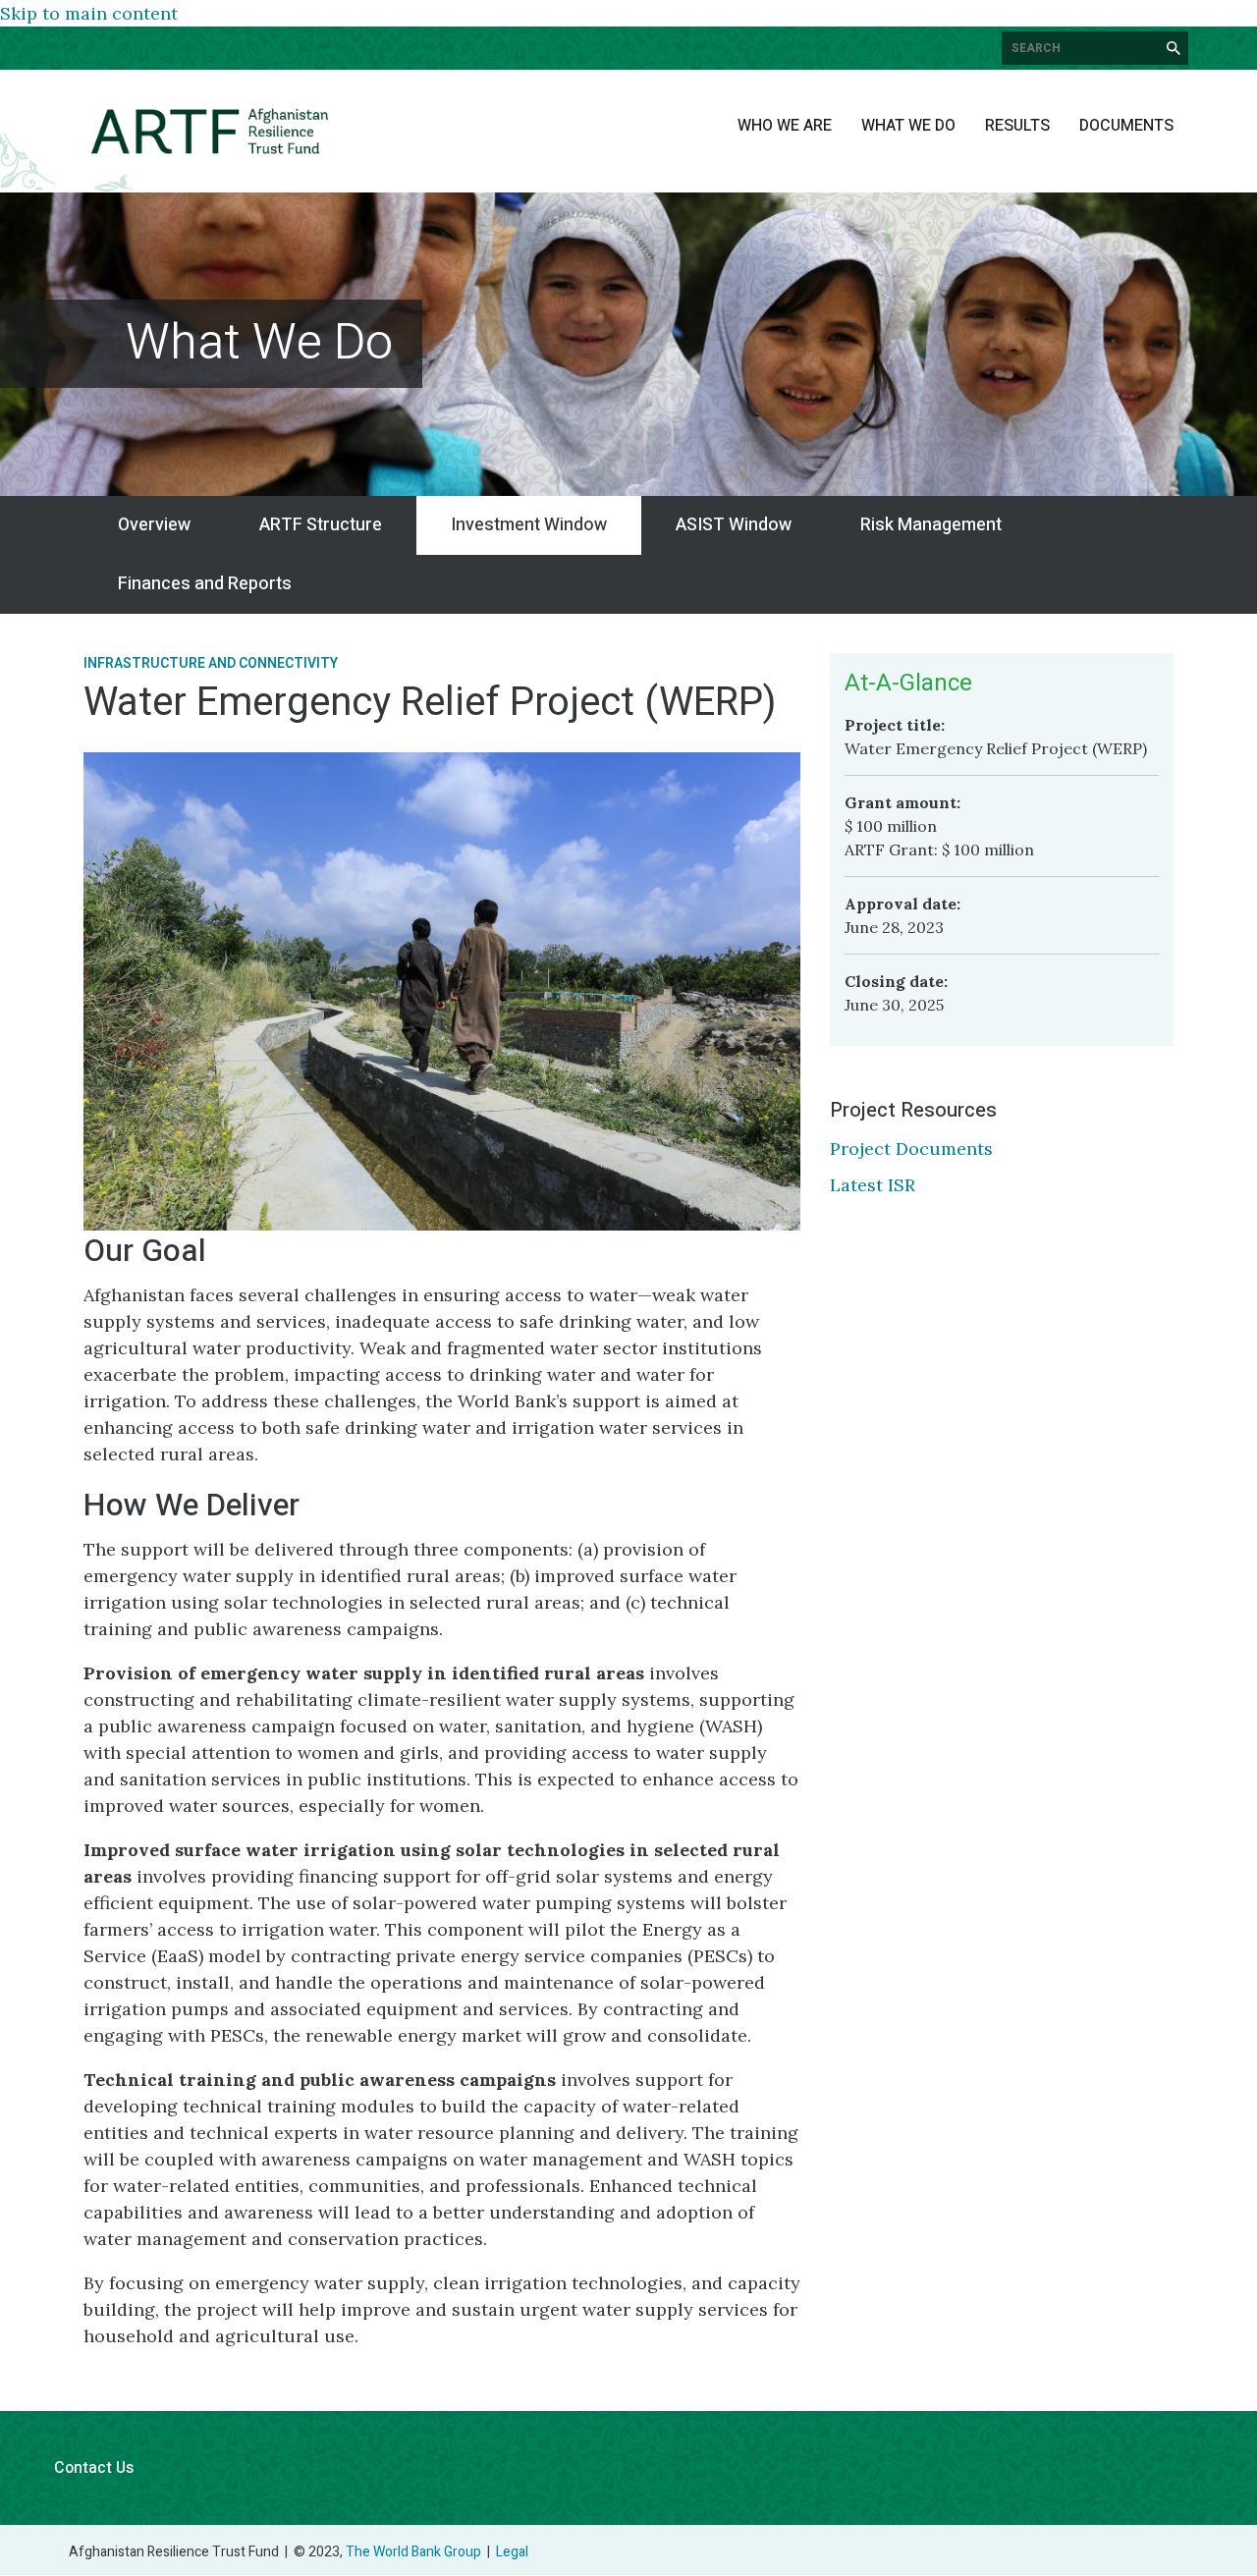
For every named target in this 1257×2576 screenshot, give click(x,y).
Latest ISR (873, 1185)
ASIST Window (734, 525)
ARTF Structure (321, 525)
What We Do (908, 126)
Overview (154, 525)
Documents (1126, 126)
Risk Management (931, 525)
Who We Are (785, 126)
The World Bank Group (413, 2552)
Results (1017, 126)
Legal (512, 2552)
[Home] (210, 131)
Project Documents (911, 1149)
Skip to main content (89, 13)
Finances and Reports (205, 584)
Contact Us (94, 2468)
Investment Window (529, 525)
